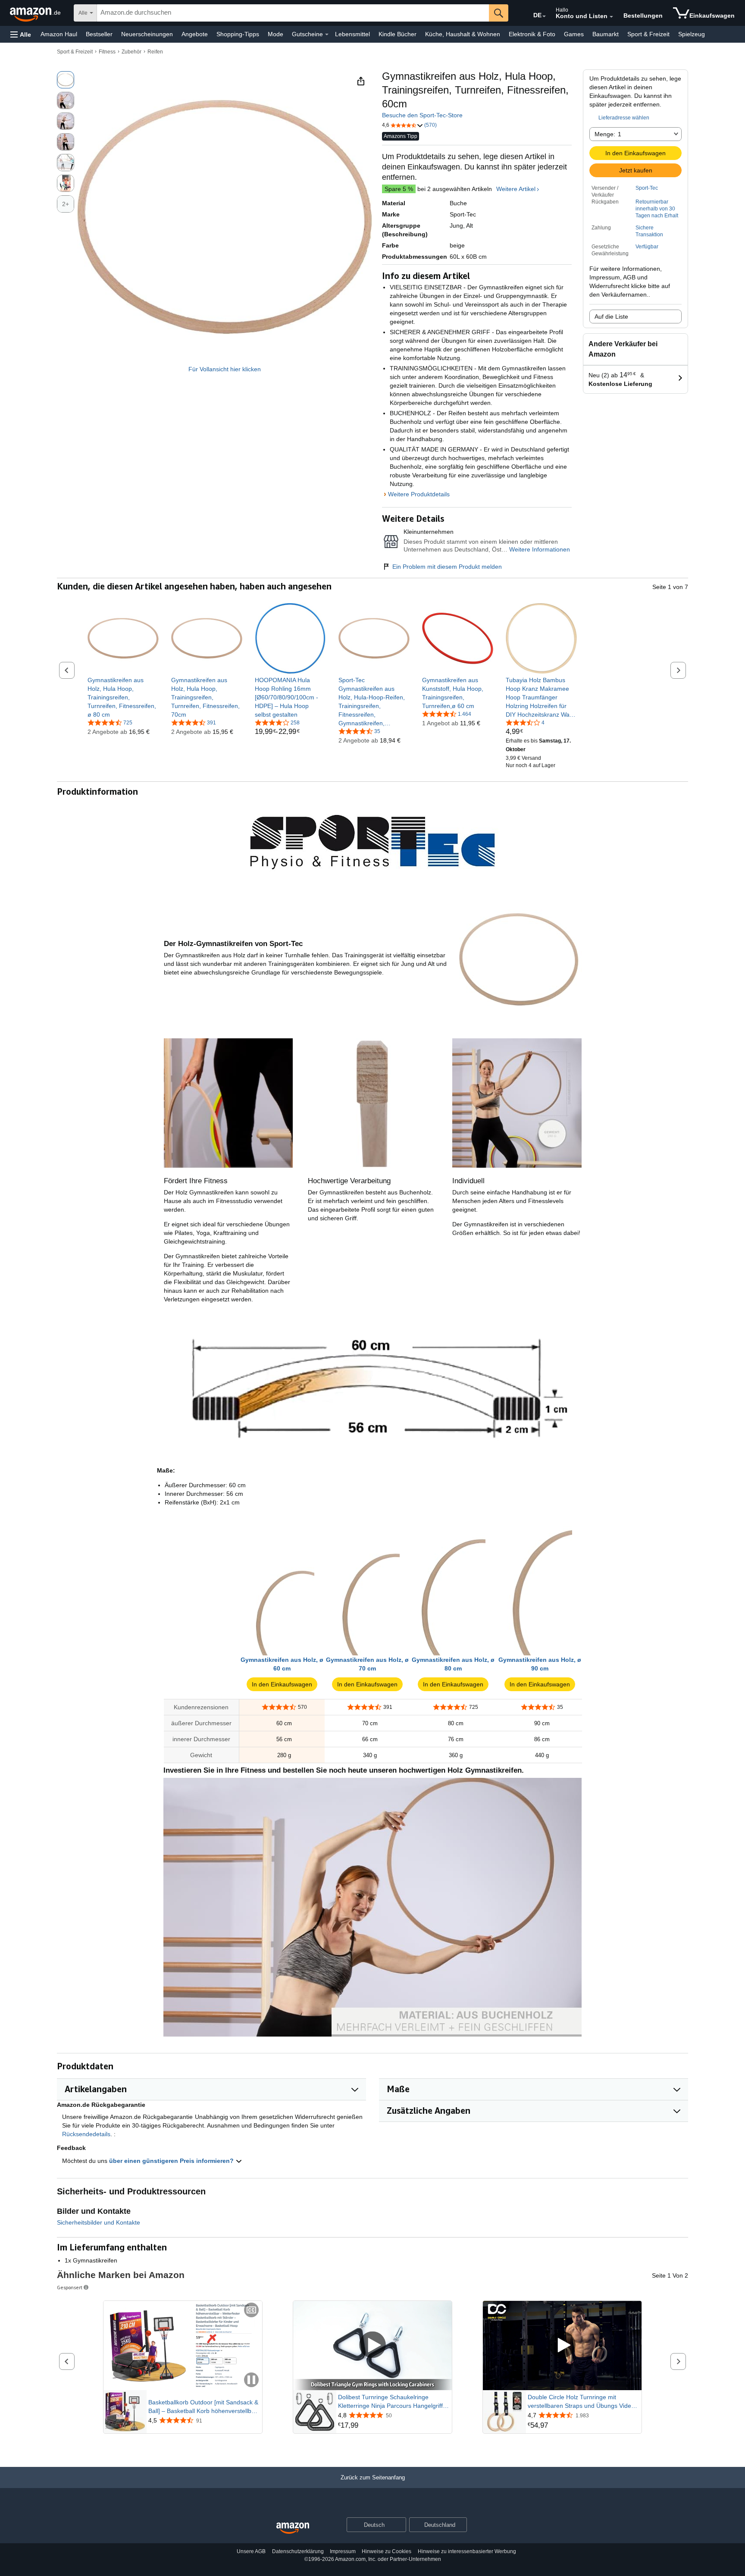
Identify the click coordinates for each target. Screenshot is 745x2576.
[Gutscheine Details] (327, 34)
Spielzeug (692, 34)
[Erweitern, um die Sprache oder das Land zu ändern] (544, 16)
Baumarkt (606, 34)
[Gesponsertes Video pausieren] (251, 2380)
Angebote (195, 34)
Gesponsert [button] (70, 2287)
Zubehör (131, 52)
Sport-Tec (647, 188)
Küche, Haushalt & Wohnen (463, 34)
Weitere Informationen (540, 549)
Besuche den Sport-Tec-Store (422, 115)
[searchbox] (293, 13)
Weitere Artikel (516, 189)
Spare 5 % (399, 189)
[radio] (66, 80)
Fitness (107, 52)
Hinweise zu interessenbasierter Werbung (467, 2551)
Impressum (343, 2551)
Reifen (155, 52)
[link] (123, 697)
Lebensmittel (352, 34)
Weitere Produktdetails (419, 494)
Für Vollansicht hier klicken (225, 369)
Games (574, 34)
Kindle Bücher (398, 34)
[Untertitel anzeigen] (251, 2311)
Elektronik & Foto (532, 34)
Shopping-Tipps (238, 34)
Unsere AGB (251, 2551)
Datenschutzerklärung (298, 2551)
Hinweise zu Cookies (387, 2551)
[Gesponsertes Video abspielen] (372, 2346)
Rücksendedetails (86, 2134)
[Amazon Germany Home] (293, 2528)
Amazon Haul (59, 34)
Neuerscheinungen (147, 34)
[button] (21, 34)
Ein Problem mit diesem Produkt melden (447, 567)
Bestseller (99, 34)
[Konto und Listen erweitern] (611, 17)
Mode (275, 34)
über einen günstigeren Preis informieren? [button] (172, 2161)
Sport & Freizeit (648, 34)
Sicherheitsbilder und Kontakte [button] (99, 2222)
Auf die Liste (611, 317)
